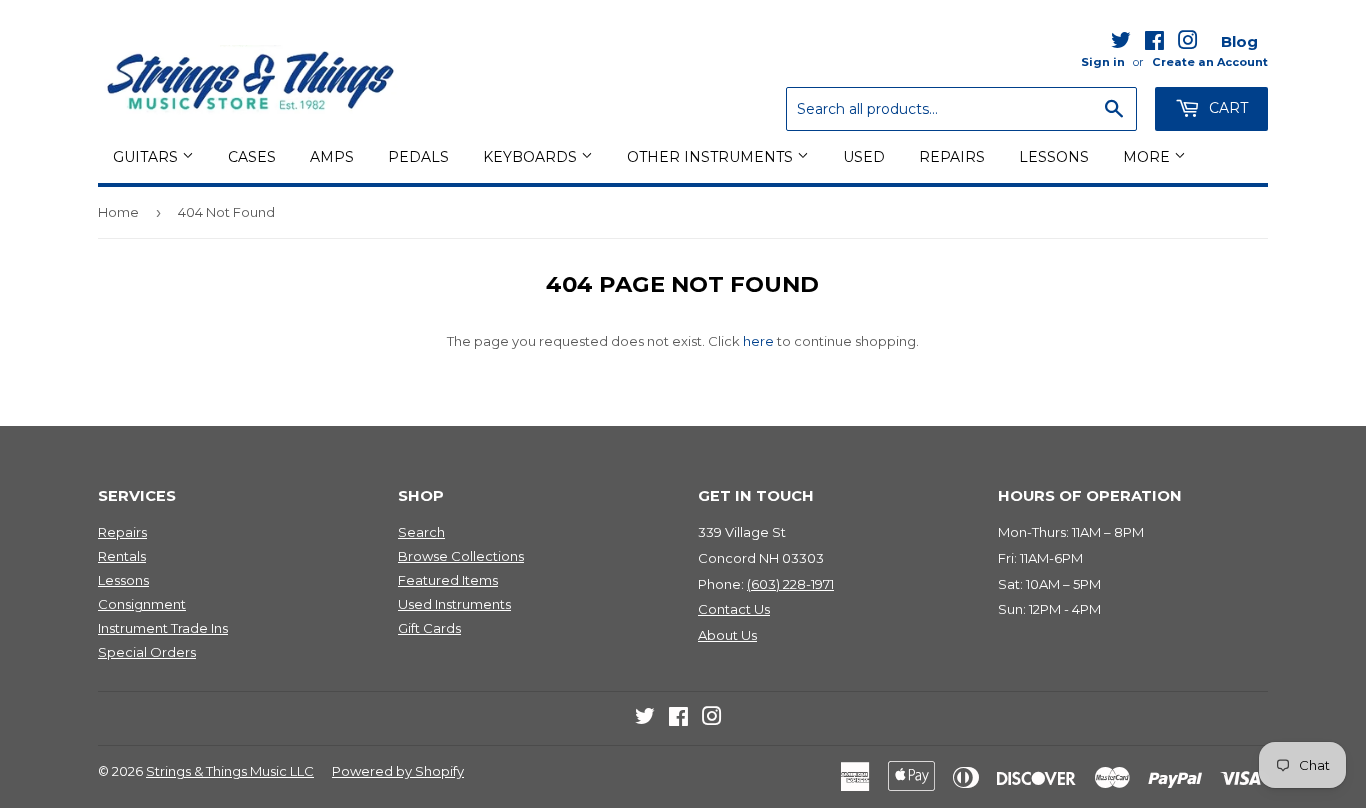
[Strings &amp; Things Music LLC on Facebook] (1154, 44)
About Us (727, 635)
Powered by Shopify (398, 771)
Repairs (952, 157)
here (758, 341)
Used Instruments (454, 604)
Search (421, 532)
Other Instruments (712, 157)
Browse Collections (461, 556)
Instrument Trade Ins (163, 628)
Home (118, 212)
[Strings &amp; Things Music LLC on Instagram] (1188, 44)
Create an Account (1210, 62)
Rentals (122, 556)
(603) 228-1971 (790, 584)
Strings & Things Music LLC (230, 771)
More (1148, 157)
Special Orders (147, 652)
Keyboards (532, 157)
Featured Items (448, 580)
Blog (1239, 41)
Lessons (1054, 157)
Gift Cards (429, 628)
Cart (1226, 108)
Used (864, 157)
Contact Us (734, 609)
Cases (252, 157)
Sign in (1103, 62)
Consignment (142, 604)
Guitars (147, 157)
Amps (332, 157)
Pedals (418, 157)
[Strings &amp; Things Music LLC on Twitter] (1121, 44)
